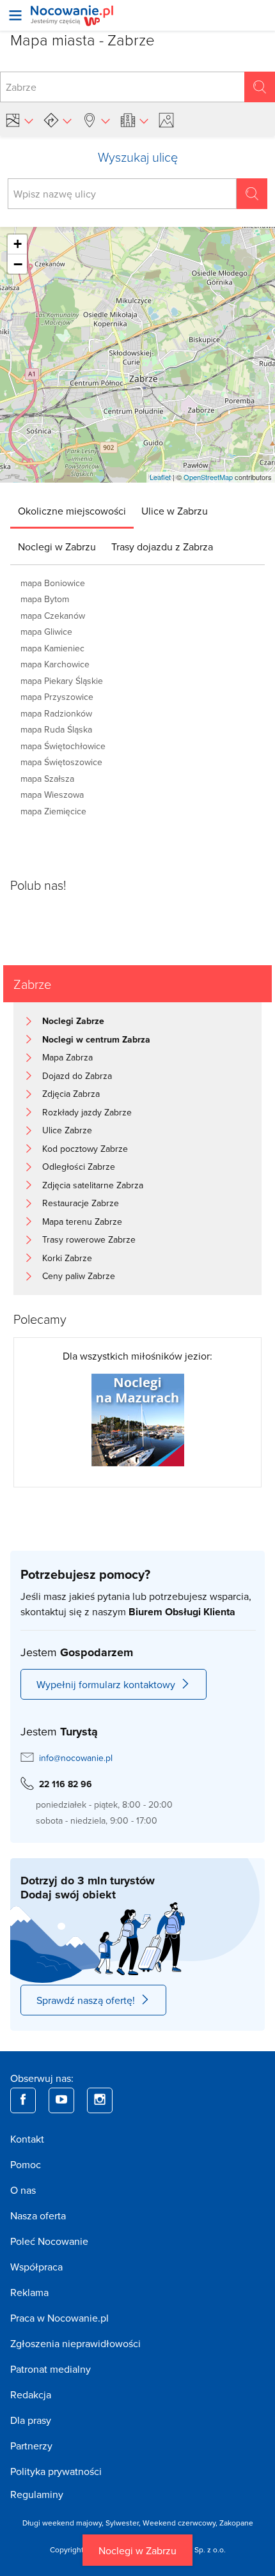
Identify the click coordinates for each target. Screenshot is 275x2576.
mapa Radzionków (56, 713)
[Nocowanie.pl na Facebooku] (23, 2100)
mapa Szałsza (47, 779)
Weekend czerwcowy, (181, 2523)
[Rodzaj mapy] (19, 120)
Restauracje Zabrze (81, 1203)
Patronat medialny (51, 2369)
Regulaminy (37, 2494)
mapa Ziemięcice (53, 811)
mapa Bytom (45, 599)
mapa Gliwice (46, 632)
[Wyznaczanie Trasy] (58, 120)
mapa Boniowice (53, 583)
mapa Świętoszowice (61, 762)
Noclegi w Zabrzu (137, 2550)
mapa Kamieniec (52, 648)
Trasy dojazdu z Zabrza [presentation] (162, 547)
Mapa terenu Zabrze (82, 1222)
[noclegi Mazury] (138, 1419)
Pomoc (26, 2164)
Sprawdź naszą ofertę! (86, 2000)
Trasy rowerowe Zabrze (89, 1239)
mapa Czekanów (53, 616)
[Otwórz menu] (15, 15)
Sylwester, (124, 2523)
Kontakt (27, 2139)
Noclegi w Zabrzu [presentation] (57, 547)
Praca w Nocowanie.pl (59, 2318)
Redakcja (31, 2394)
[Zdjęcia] (168, 120)
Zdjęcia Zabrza (71, 1094)
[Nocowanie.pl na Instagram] (100, 2100)
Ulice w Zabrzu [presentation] (175, 511)
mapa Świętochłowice (63, 746)
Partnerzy (31, 2446)
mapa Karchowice (55, 664)
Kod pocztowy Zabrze (85, 1149)
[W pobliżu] (96, 120)
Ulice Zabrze (67, 1130)
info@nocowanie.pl (76, 1758)
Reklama (29, 2292)
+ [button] (18, 244)
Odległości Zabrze (79, 1167)
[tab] (72, 511)
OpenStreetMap (208, 477)
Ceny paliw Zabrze (79, 1276)
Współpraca (36, 2267)
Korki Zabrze (67, 1258)
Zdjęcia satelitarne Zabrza (93, 1185)
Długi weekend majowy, (64, 2523)
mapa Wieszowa (52, 795)
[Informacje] (134, 120)
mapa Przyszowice (57, 697)
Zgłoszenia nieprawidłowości (75, 2343)
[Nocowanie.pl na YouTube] (61, 2100)
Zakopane (236, 2523)
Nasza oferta (38, 2215)
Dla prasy (31, 2420)
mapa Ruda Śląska (56, 729)
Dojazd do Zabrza (77, 1076)
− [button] (18, 264)
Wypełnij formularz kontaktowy (106, 1684)
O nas (23, 2190)
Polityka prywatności (56, 2471)
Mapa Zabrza (67, 1057)
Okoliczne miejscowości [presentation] (72, 511)
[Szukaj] (260, 87)
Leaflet (160, 477)
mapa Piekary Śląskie (62, 681)
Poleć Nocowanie (49, 2241)
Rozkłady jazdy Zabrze (87, 1112)
